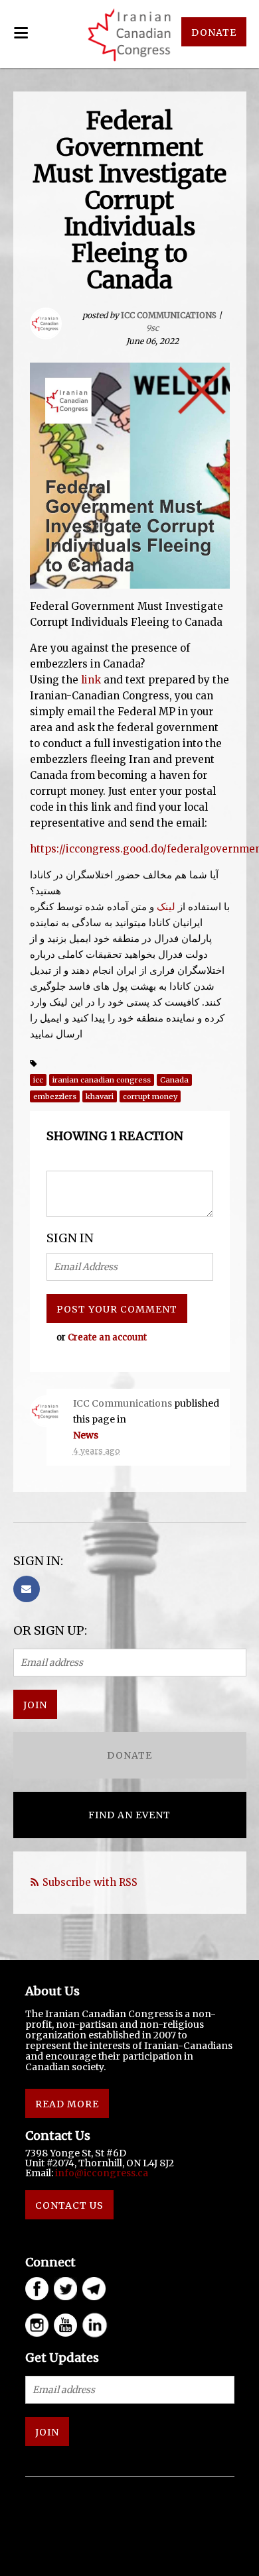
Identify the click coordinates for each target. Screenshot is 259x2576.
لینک (166, 907)
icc (38, 1080)
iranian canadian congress (102, 1080)
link (91, 680)
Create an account (107, 1337)
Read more (67, 2104)
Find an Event (129, 1815)
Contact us (69, 2205)
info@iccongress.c (99, 2173)
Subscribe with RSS (90, 1882)
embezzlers (55, 1096)
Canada (174, 1080)
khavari (100, 1096)
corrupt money (150, 1096)
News (86, 1435)
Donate (129, 1755)
